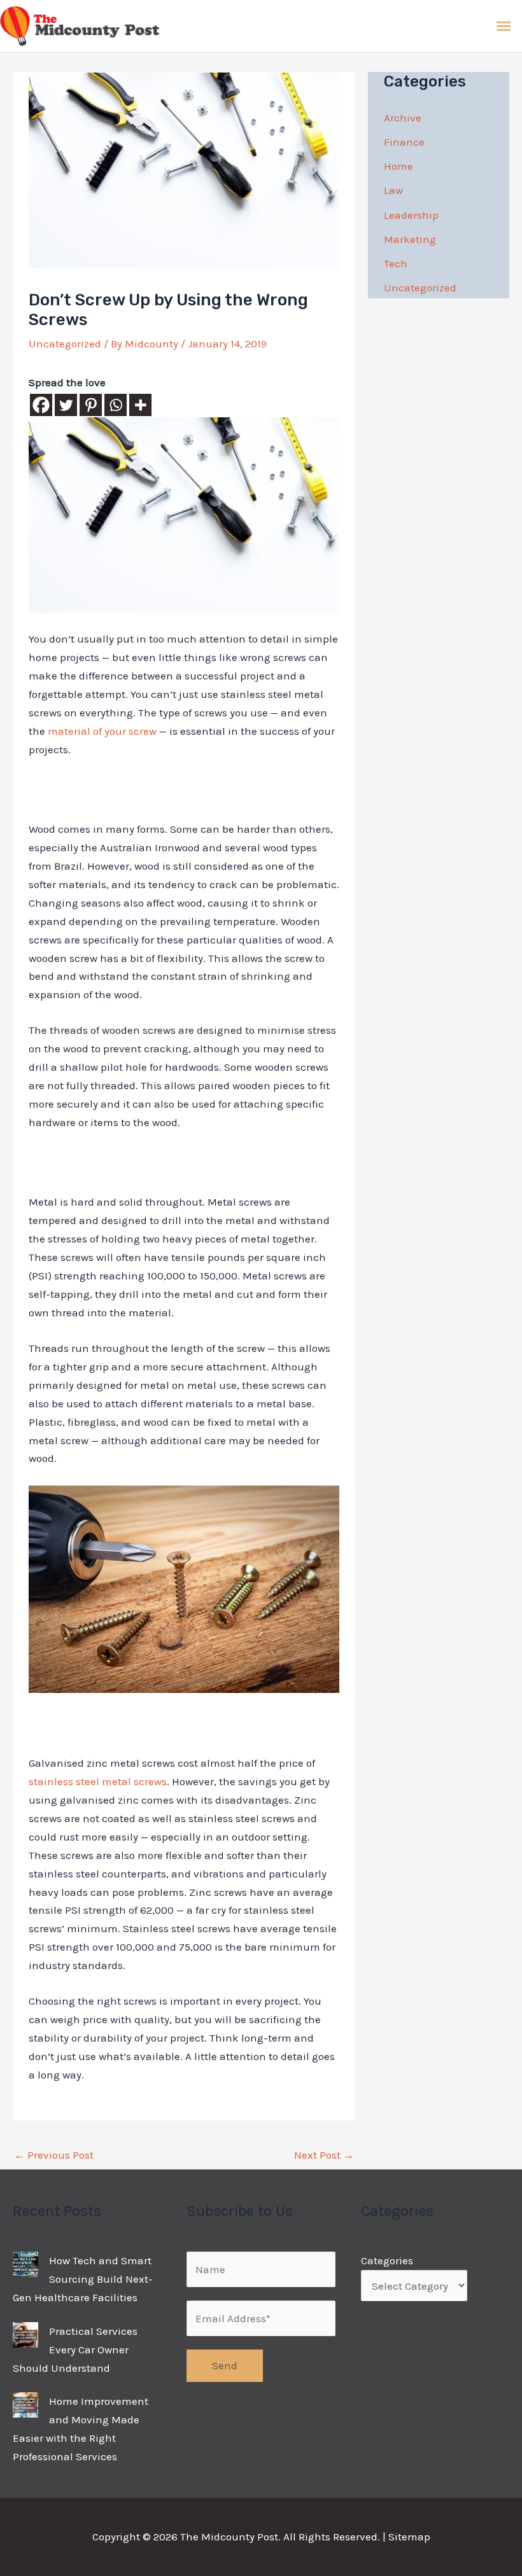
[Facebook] (41, 405)
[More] (140, 405)
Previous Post (54, 2155)
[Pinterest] (91, 405)
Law (393, 190)
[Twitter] (66, 405)
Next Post (324, 2155)
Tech (396, 263)
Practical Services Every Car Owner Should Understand (75, 2350)
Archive (403, 118)
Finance (404, 142)
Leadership (411, 215)
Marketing (410, 239)
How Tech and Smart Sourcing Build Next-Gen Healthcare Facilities (83, 2279)
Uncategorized (65, 344)
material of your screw (102, 731)
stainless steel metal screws (98, 1781)
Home (399, 166)
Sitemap (409, 2537)
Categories (387, 2260)
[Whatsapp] (116, 405)
